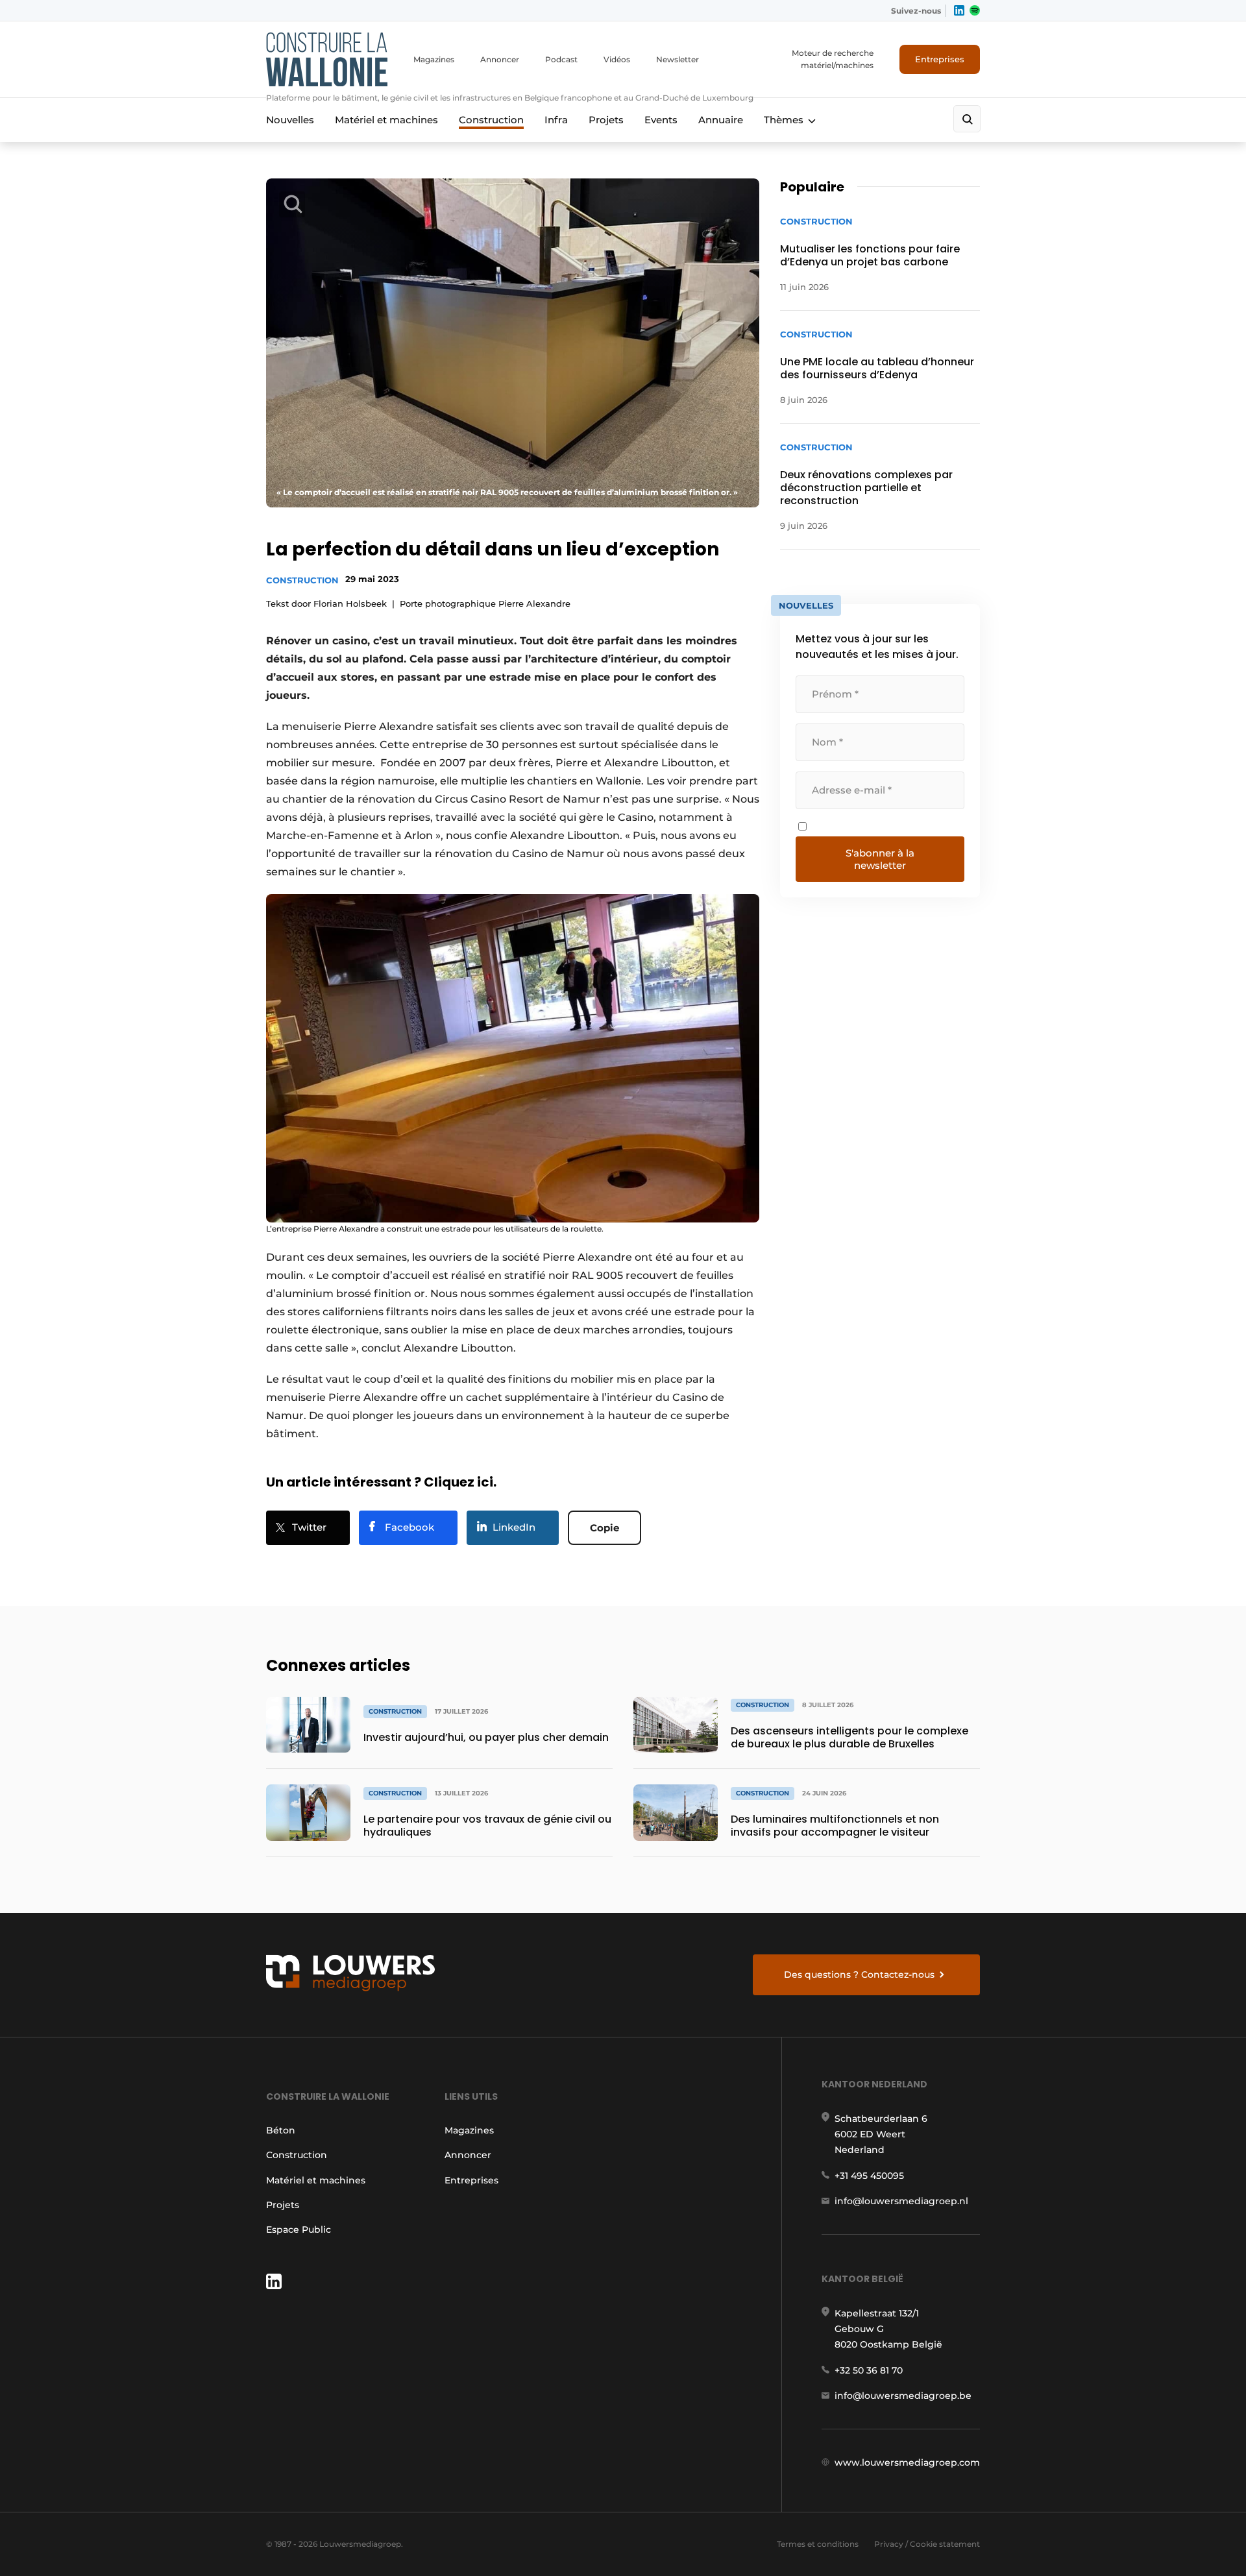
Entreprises (940, 59)
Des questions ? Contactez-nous (859, 1975)
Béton (281, 2130)
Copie (605, 1528)
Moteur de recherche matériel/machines (833, 59)
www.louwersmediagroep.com (907, 2462)
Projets (606, 120)
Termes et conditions (818, 2544)
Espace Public (299, 2230)
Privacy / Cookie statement (927, 2544)
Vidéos (617, 59)
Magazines (434, 59)
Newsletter (678, 59)
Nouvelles (290, 120)
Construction (491, 120)
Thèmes (784, 120)
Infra (556, 120)
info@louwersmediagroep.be (903, 2396)
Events (661, 120)
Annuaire (721, 120)
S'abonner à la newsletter (880, 859)
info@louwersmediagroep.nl (901, 2201)
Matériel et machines (386, 120)
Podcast (561, 59)
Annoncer (500, 59)
